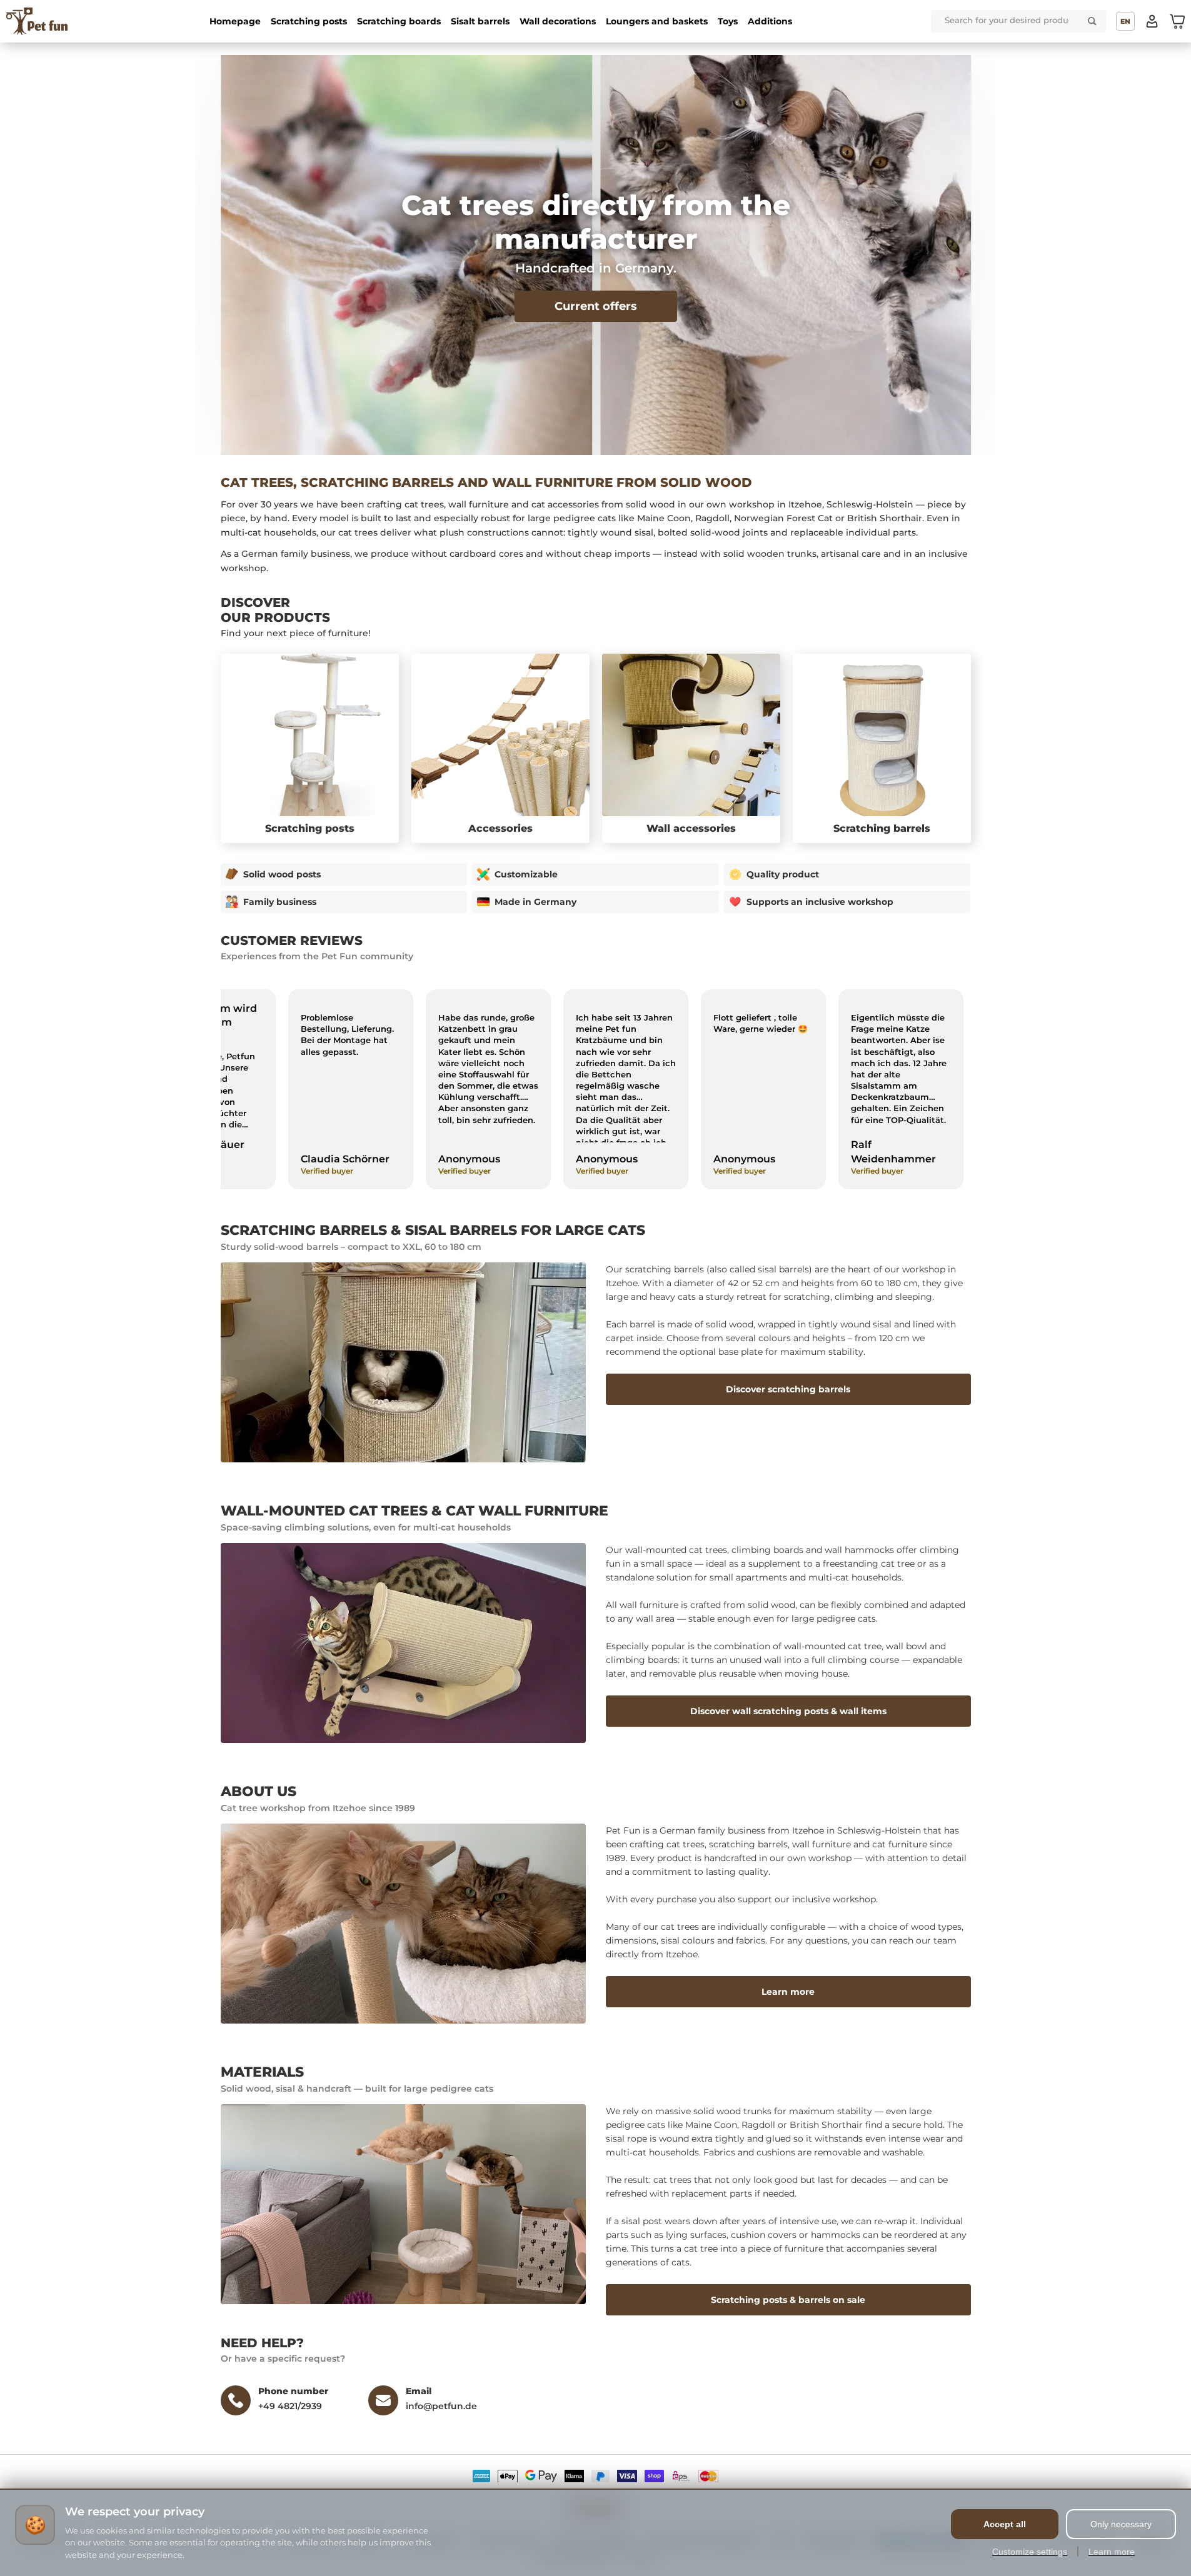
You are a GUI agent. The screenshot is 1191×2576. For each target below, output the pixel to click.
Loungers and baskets (657, 21)
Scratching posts (309, 21)
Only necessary (1121, 2524)
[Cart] (1177, 21)
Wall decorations (558, 21)
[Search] (1092, 21)
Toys (728, 21)
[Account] (1152, 21)
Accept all (1005, 2524)
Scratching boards (399, 21)
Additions (770, 21)
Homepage (235, 21)
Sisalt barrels (480, 21)
